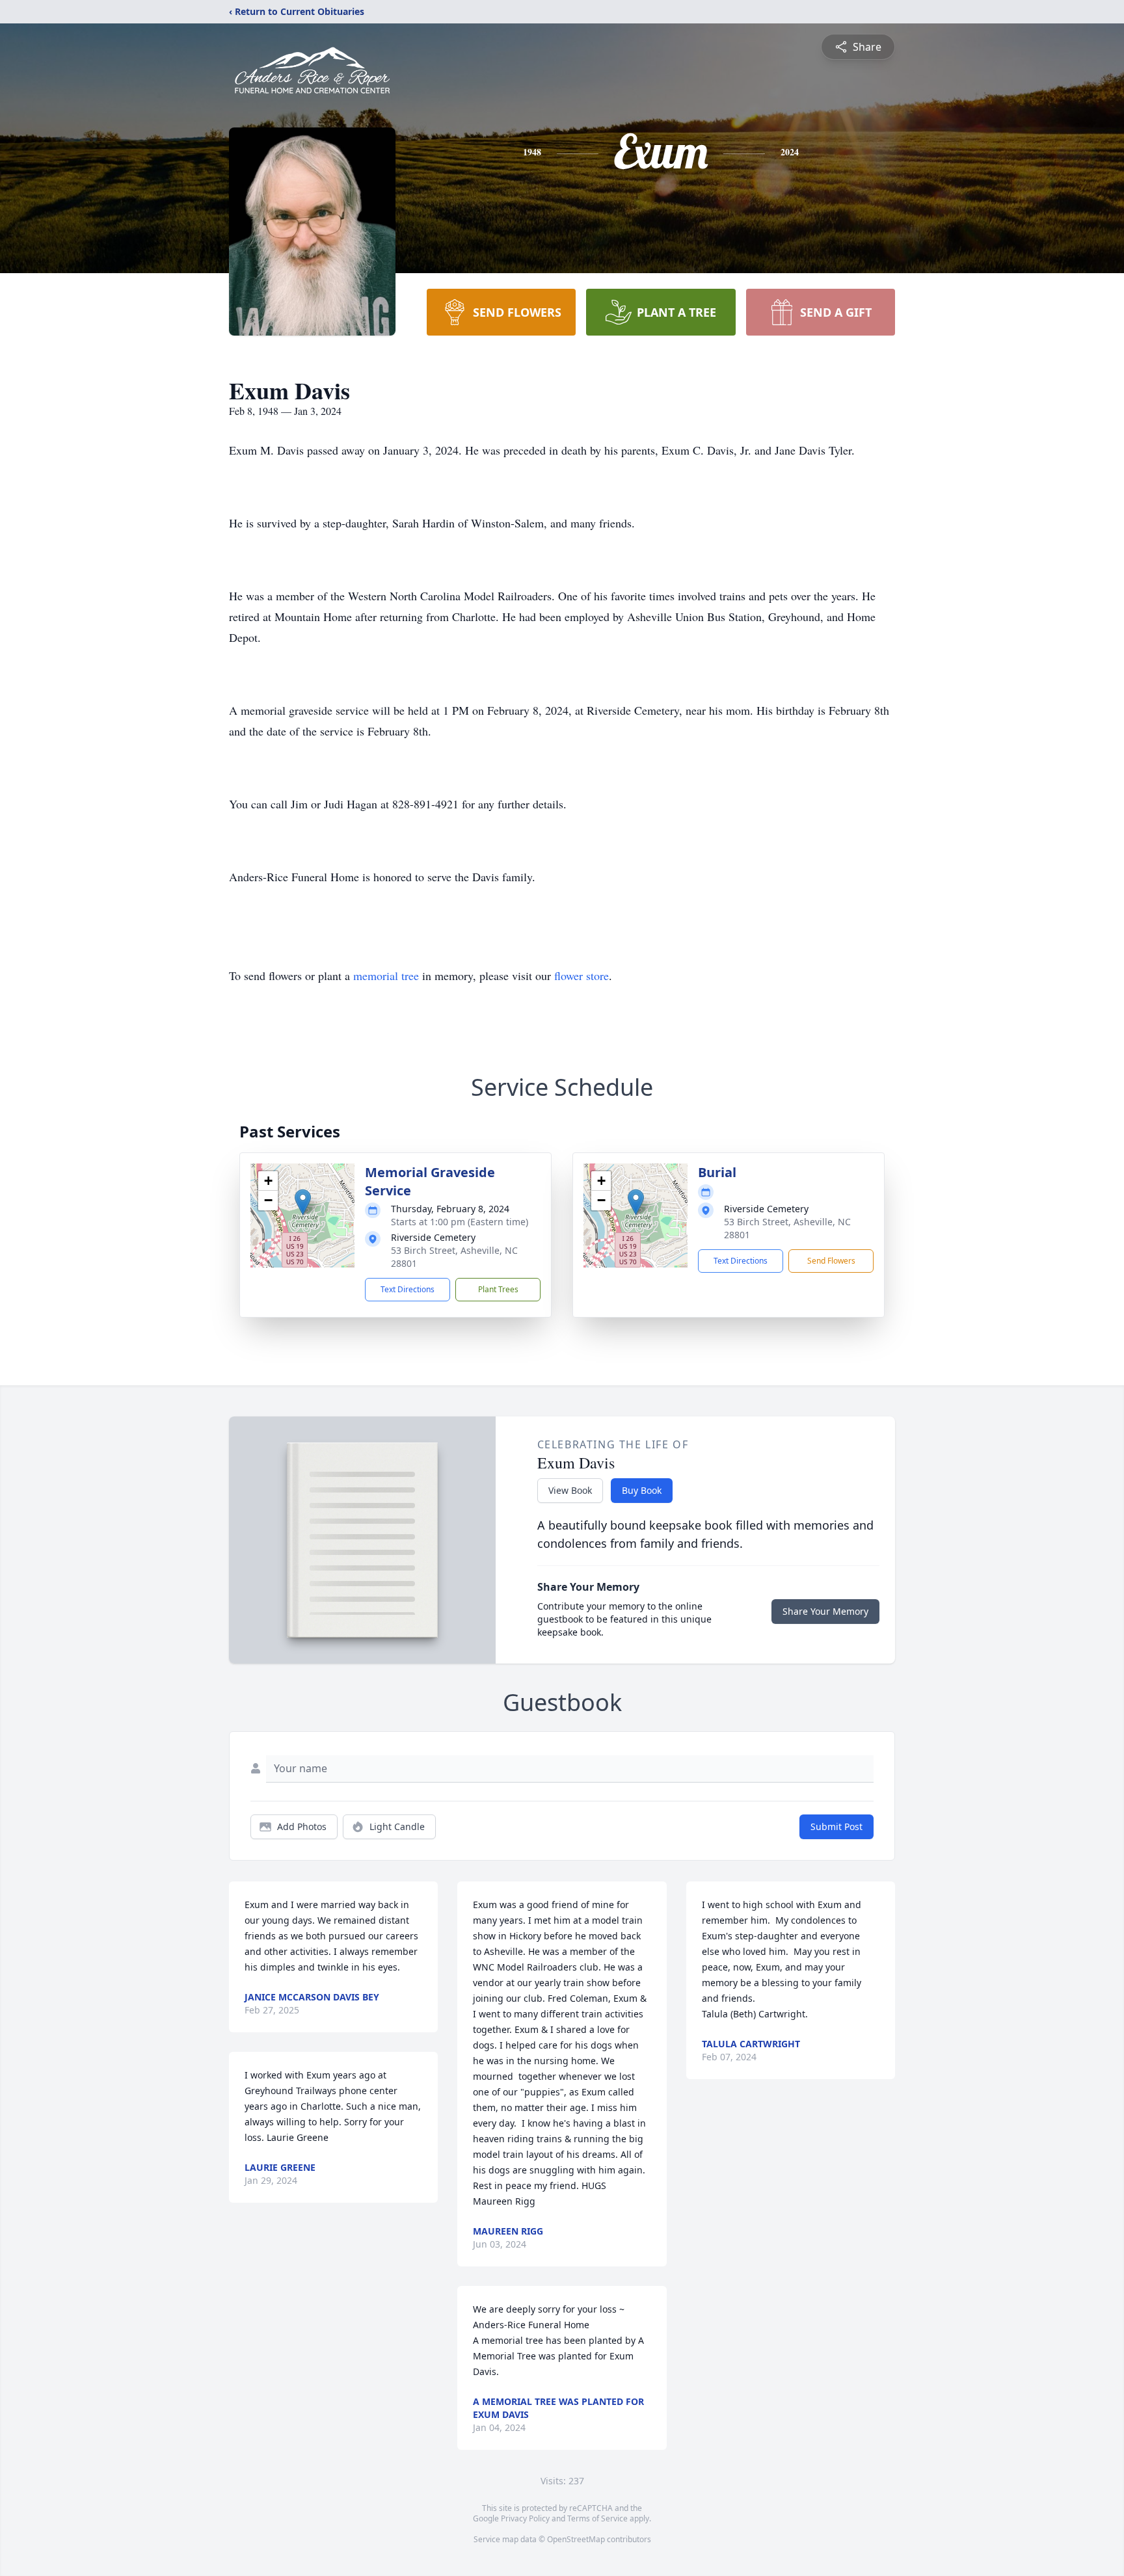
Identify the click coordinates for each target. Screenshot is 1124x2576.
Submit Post (836, 1826)
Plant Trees (498, 1289)
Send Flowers (831, 1261)
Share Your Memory (825, 1611)
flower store (582, 976)
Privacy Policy (525, 2518)
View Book (570, 1490)
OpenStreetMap (576, 2539)
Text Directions (408, 1289)
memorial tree (386, 976)
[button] (303, 1202)
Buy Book (642, 1490)
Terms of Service (597, 2518)
